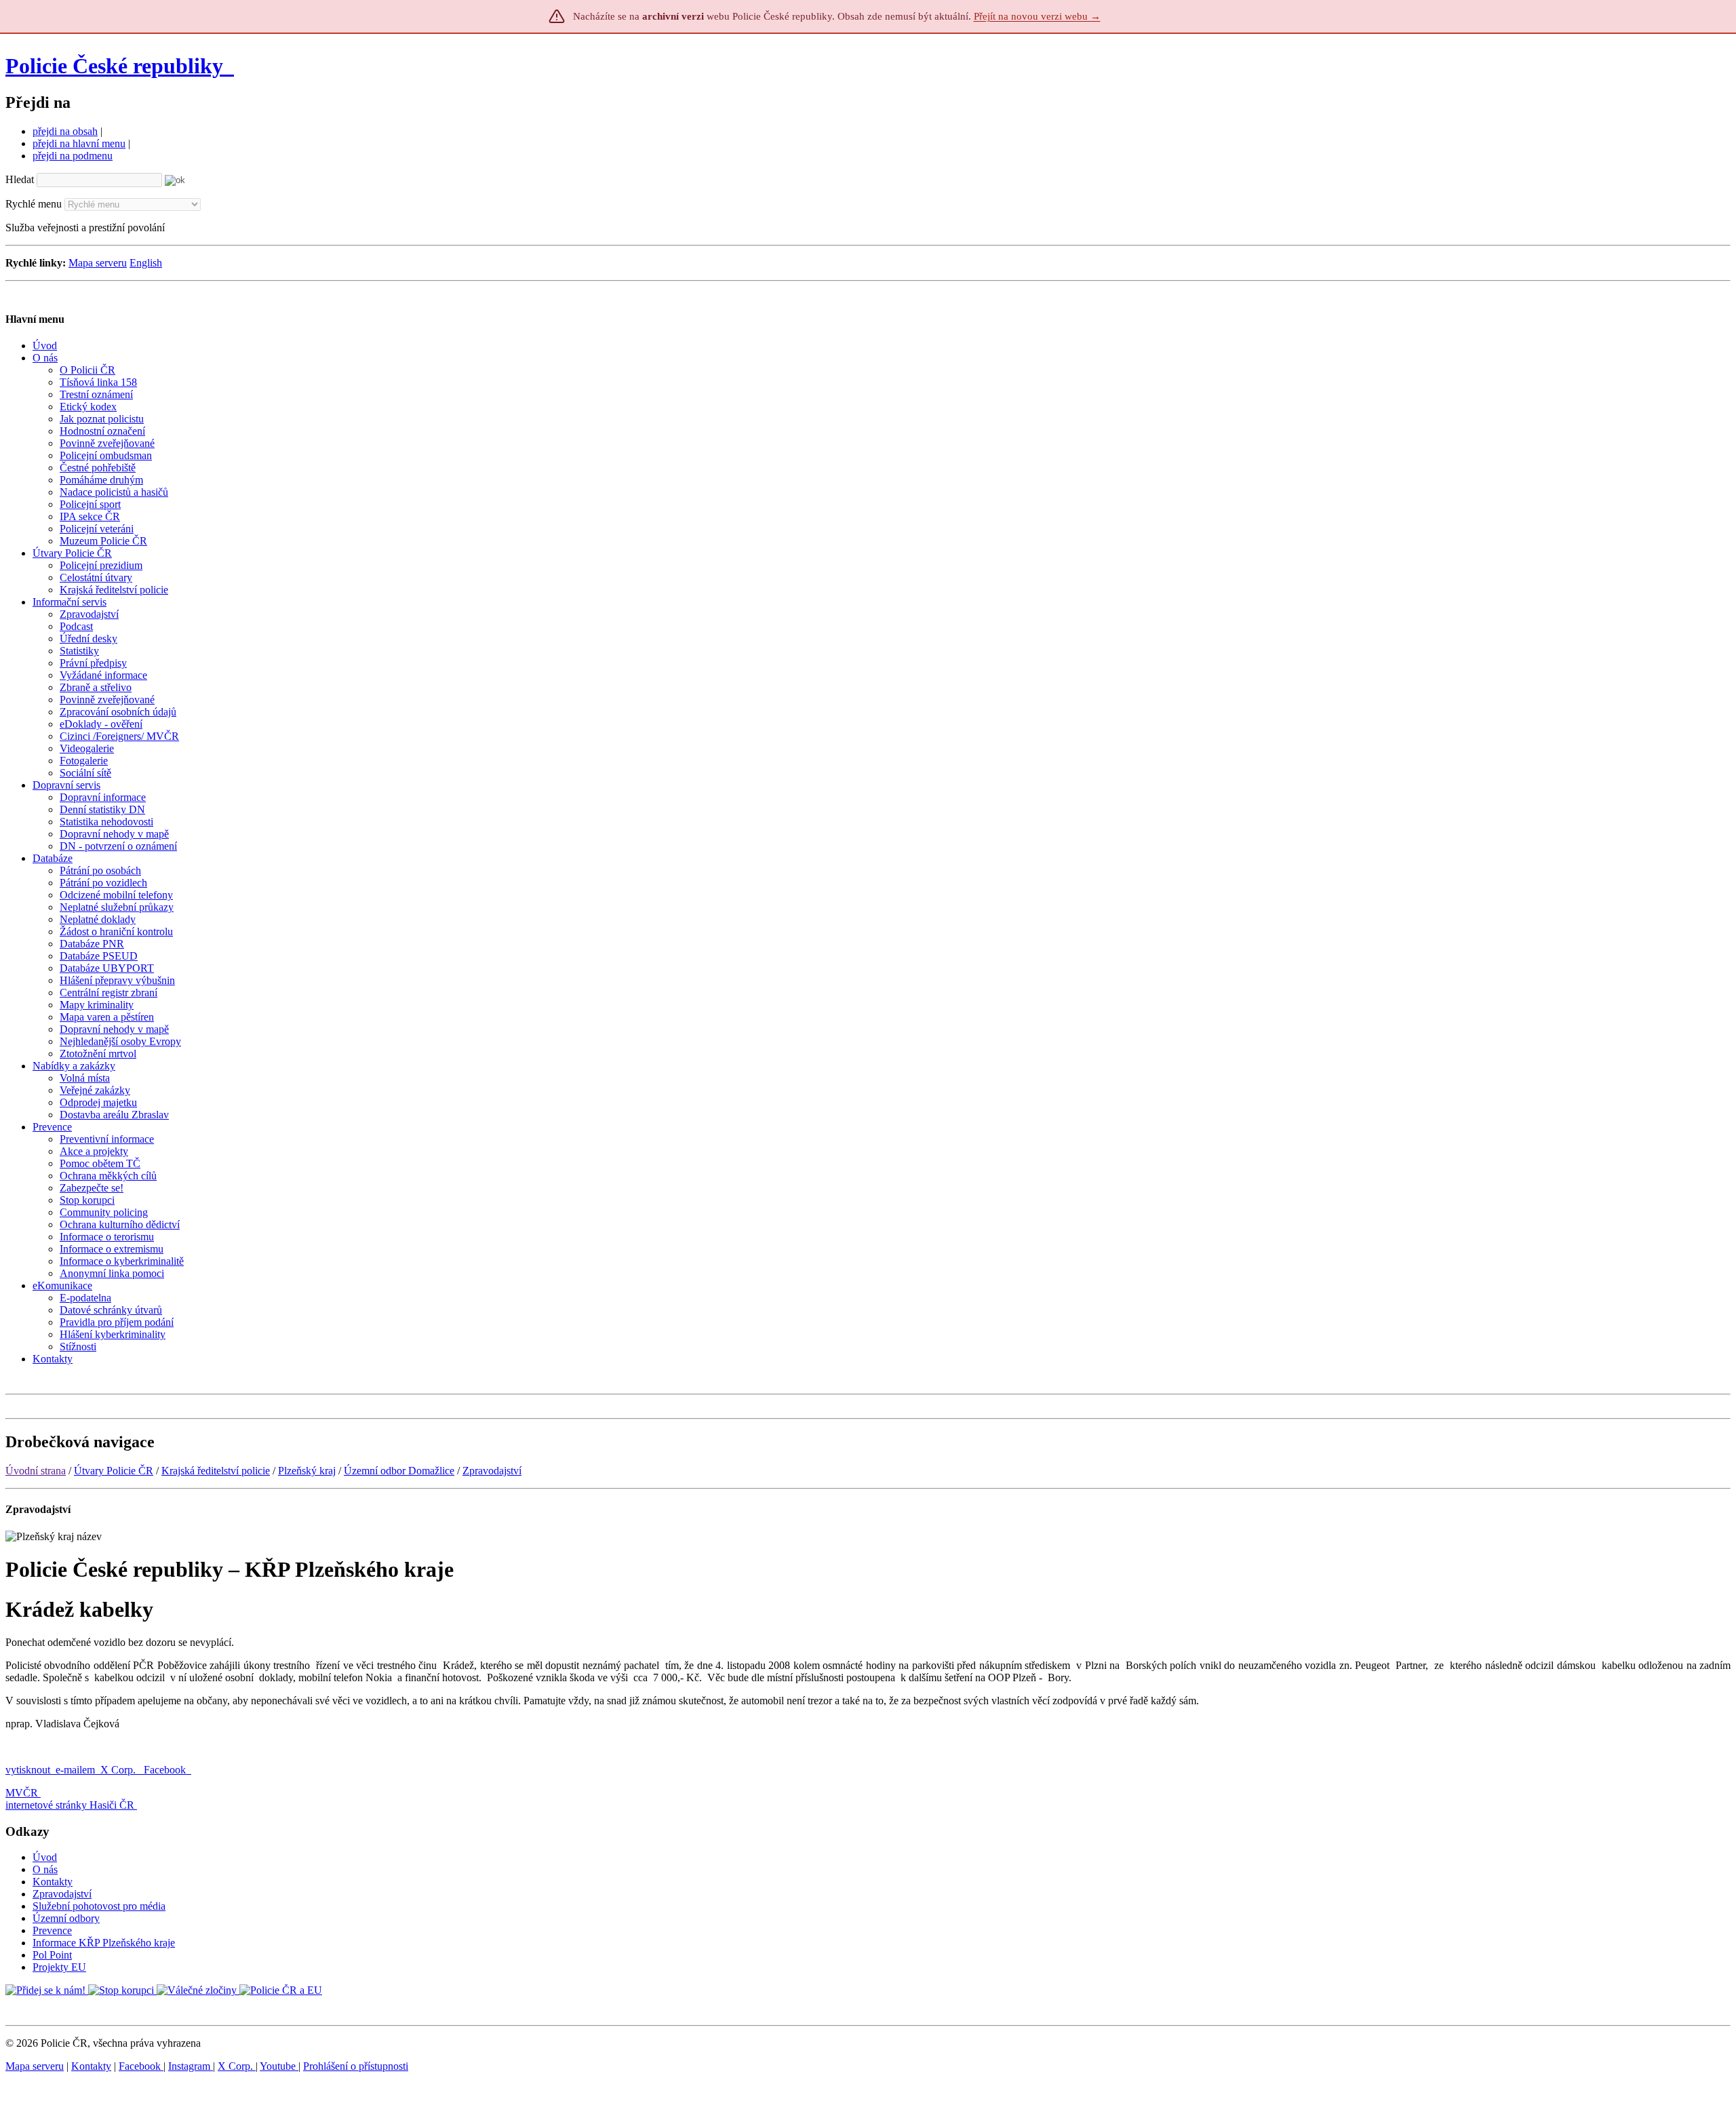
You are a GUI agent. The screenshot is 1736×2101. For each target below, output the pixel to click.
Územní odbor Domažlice (399, 1471)
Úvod (45, 1857)
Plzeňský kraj (307, 1471)
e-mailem (75, 1770)
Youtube (279, 2066)
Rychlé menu (34, 204)
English (146, 263)
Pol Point (52, 1955)
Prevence (52, 1930)
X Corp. (119, 1770)
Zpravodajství (492, 1471)
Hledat (20, 179)
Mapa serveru (98, 263)
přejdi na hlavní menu (79, 143)
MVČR (22, 1793)
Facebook (166, 1770)
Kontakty (53, 1882)
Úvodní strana (36, 1471)
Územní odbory (66, 1918)
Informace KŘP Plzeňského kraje (104, 1943)
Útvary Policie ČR (114, 1471)
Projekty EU (59, 1967)
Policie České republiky (114, 66)
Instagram (191, 2066)
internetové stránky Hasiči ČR (70, 1805)
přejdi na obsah (65, 131)
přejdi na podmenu (73, 156)
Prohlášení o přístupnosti (356, 2066)
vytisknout (28, 1770)
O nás (45, 1869)
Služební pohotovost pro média (99, 1906)
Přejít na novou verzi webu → (1037, 16)
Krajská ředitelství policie (216, 1471)
